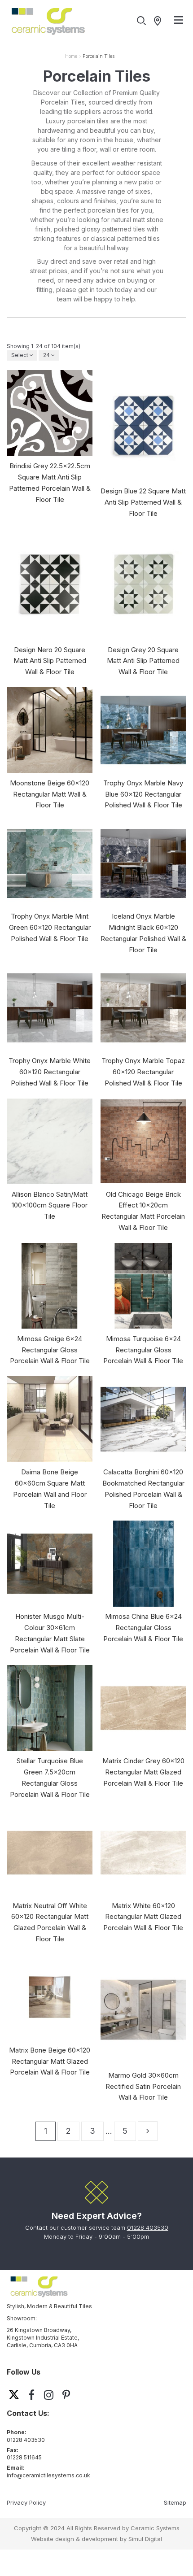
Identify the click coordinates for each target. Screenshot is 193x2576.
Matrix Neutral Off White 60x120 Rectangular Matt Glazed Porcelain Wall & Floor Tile (50, 1922)
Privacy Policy (26, 2502)
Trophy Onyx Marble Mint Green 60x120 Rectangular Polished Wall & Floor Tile (50, 927)
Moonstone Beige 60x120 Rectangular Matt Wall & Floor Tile (50, 794)
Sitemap (175, 2502)
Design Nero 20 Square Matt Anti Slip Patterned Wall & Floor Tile (50, 661)
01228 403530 (148, 2227)
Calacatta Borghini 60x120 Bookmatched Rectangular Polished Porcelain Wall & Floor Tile (143, 1489)
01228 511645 (24, 2457)
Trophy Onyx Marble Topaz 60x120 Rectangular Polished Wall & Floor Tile (143, 1072)
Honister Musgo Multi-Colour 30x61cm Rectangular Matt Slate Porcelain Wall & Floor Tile (50, 1633)
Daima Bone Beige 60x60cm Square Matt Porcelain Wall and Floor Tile (50, 1489)
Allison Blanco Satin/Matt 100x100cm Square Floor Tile (50, 1205)
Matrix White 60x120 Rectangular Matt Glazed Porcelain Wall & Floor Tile (143, 1917)
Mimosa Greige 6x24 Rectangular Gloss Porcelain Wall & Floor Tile (50, 1350)
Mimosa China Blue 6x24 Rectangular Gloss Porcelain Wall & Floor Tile (143, 1628)
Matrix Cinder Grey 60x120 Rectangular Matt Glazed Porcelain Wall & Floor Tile (143, 1772)
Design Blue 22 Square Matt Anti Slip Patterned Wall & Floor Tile (143, 502)
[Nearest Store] (160, 21)
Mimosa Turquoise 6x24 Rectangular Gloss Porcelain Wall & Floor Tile (143, 1350)
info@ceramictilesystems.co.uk (48, 2475)
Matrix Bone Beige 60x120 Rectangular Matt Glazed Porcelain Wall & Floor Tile (50, 2061)
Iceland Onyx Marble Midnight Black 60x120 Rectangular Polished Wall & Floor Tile (143, 933)
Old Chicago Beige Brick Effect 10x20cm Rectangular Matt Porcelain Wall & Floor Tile (143, 1211)
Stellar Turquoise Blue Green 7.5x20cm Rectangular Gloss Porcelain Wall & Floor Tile (50, 1777)
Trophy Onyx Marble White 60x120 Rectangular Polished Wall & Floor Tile (50, 1072)
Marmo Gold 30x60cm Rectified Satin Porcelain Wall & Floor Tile (143, 2086)
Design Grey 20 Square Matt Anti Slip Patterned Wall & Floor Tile (143, 661)
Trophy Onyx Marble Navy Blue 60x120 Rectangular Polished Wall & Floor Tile (143, 794)
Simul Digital (145, 2539)
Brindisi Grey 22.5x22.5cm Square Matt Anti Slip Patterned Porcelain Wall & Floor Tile (50, 482)
